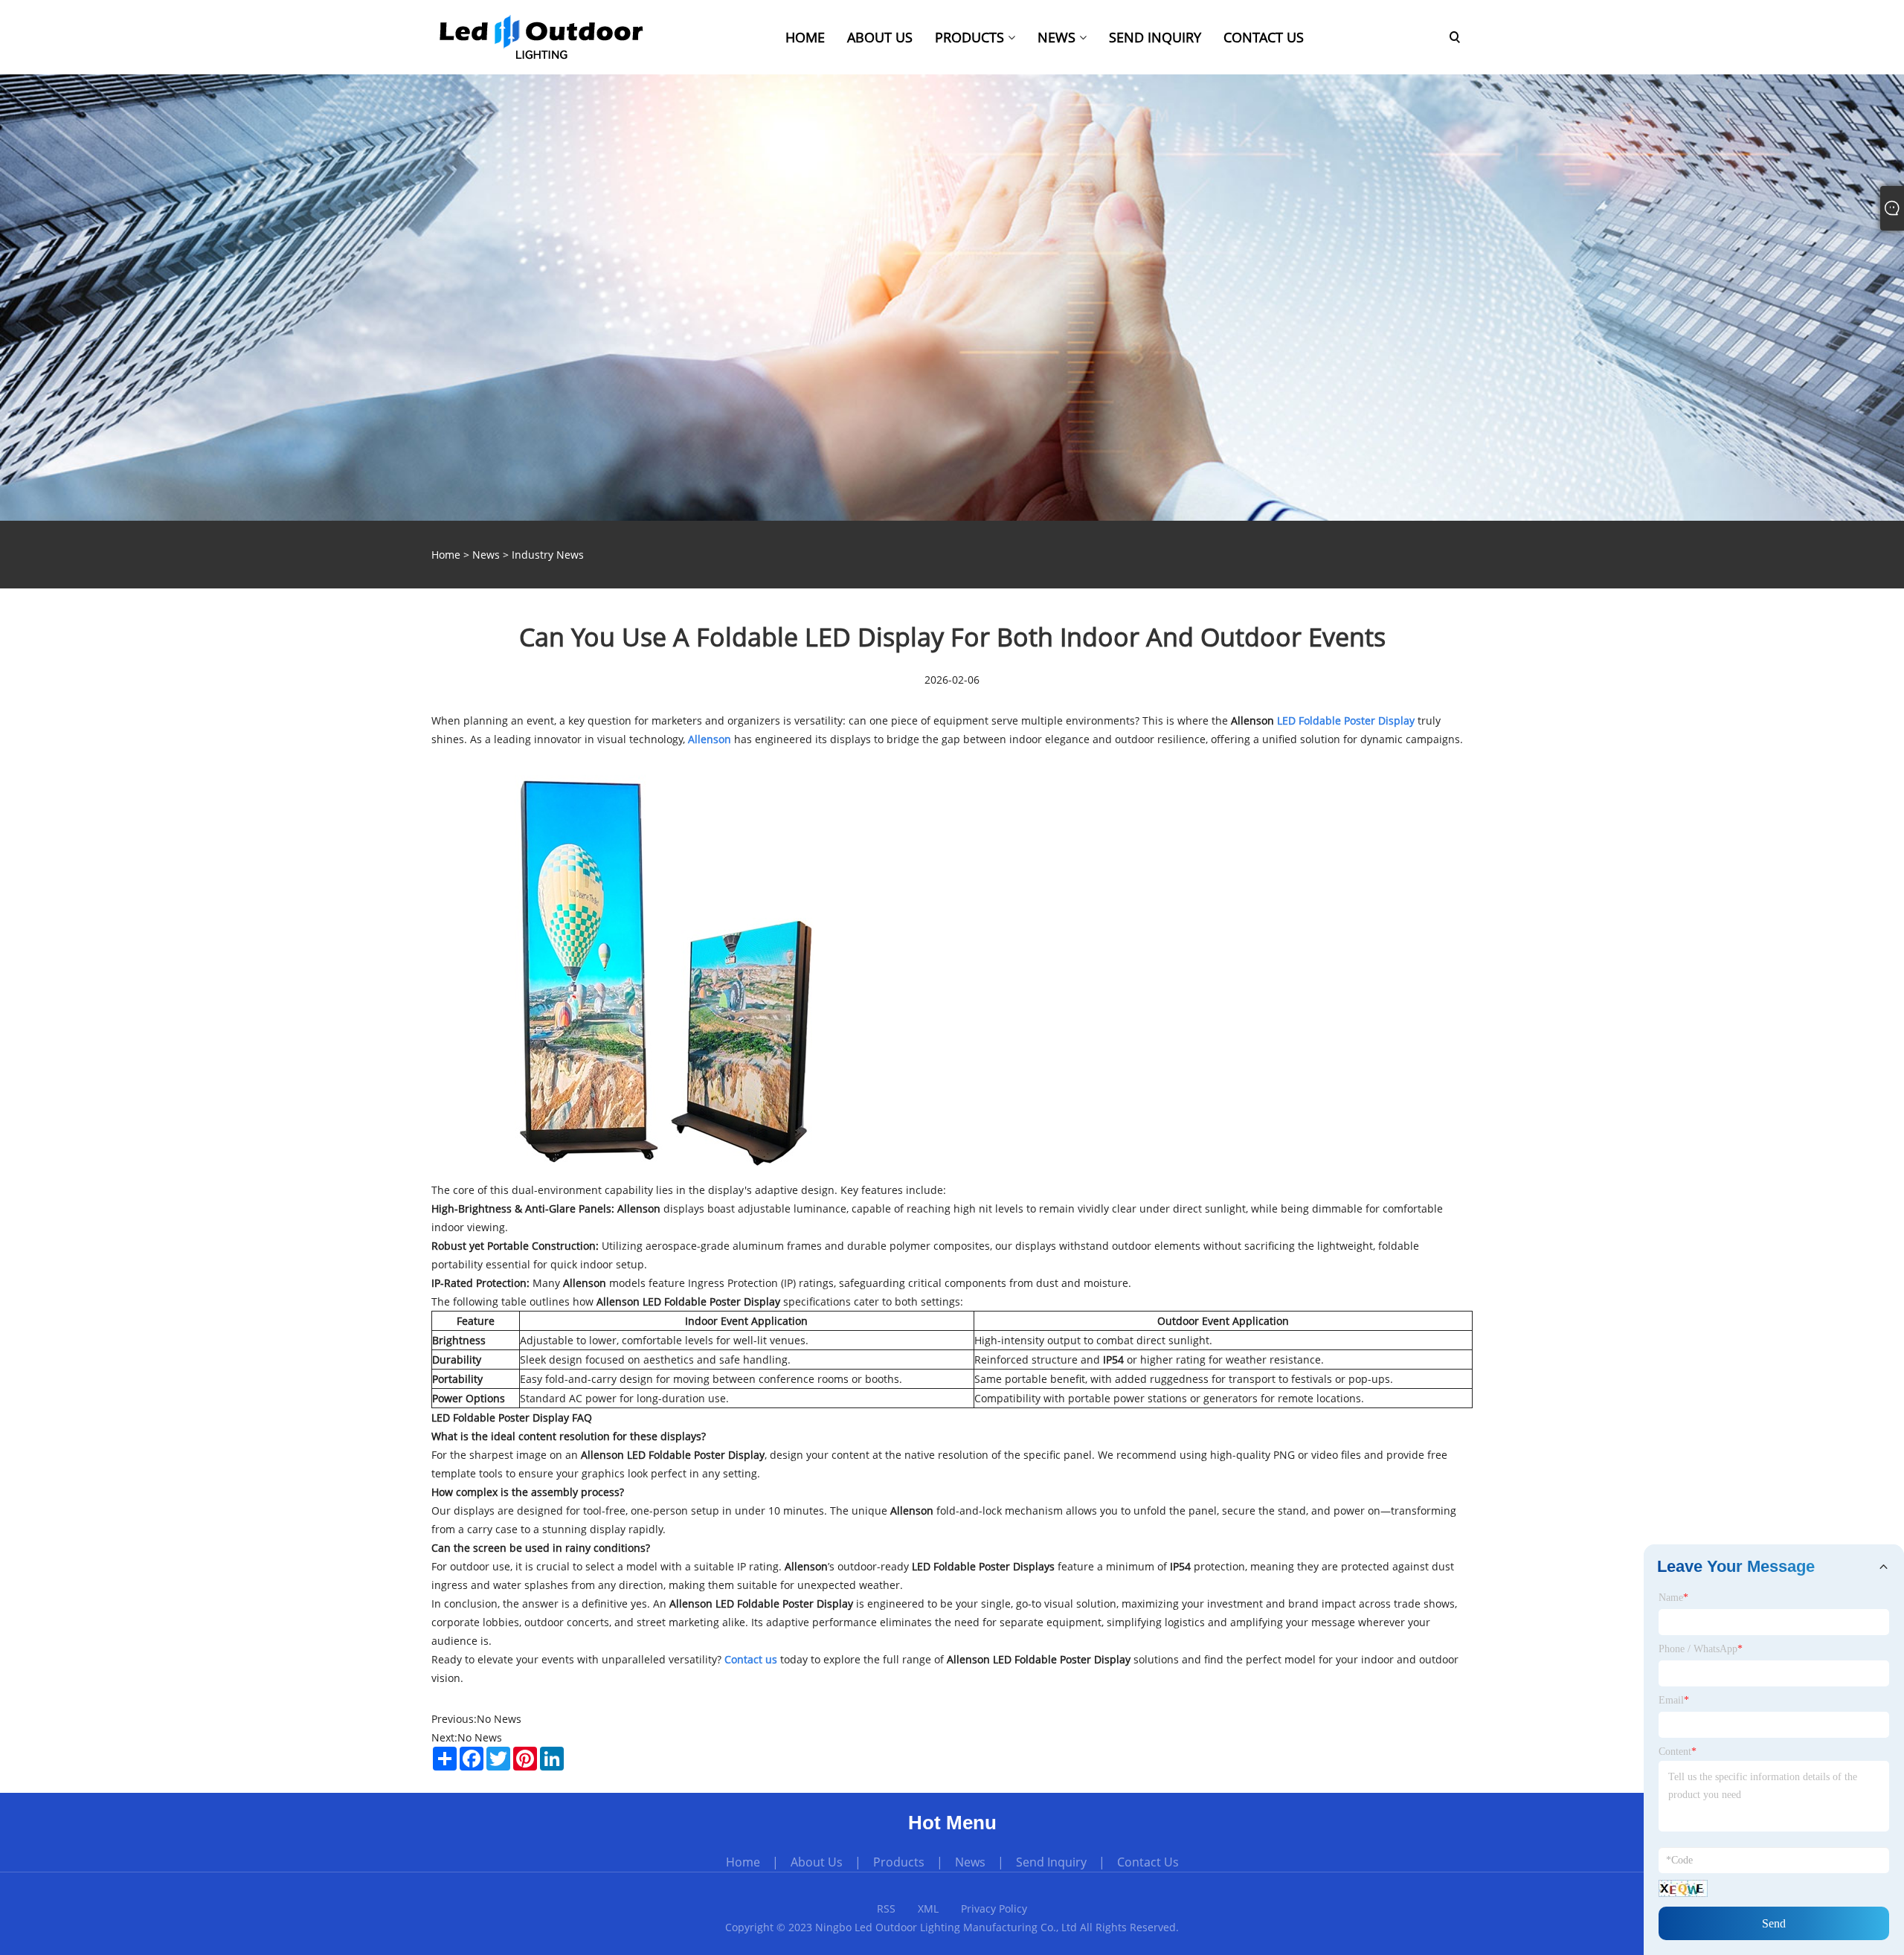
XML (928, 1909)
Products (899, 1862)
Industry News (548, 555)
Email (1674, 1700)
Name (1673, 1598)
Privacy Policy (994, 1909)
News (486, 555)
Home (743, 1862)
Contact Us (1148, 1862)
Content (1678, 1752)
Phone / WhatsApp (1701, 1649)
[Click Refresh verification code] (1683, 1888)
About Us (817, 1862)
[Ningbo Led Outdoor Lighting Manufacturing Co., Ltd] (541, 36)
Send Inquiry (1051, 1862)
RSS (886, 1909)
